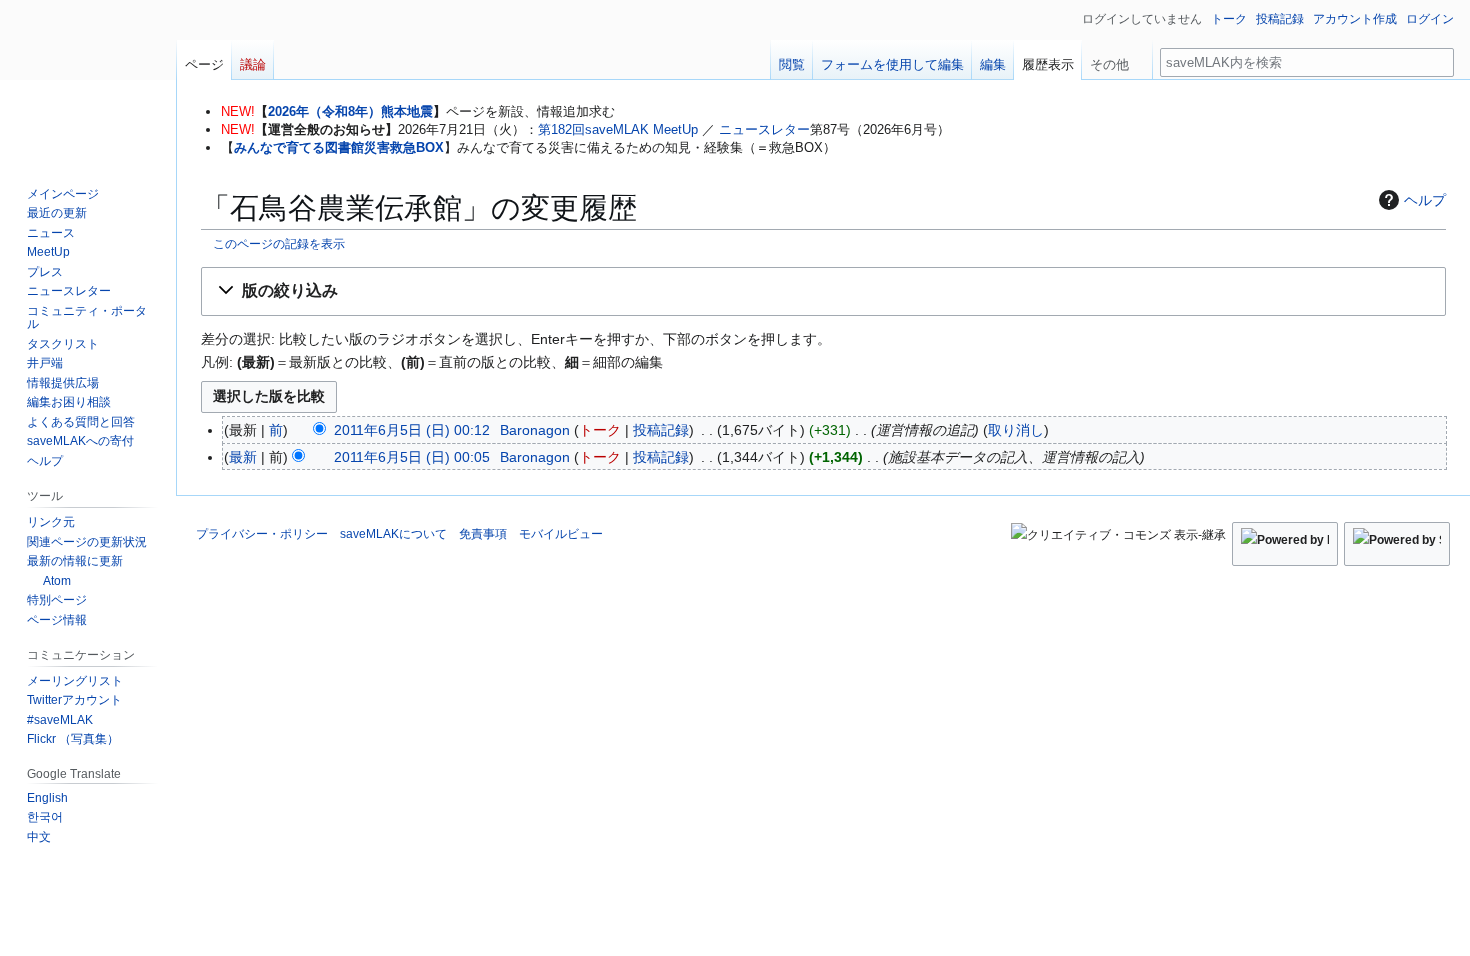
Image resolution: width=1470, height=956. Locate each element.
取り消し (1016, 430)
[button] (823, 291)
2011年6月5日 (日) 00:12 (412, 430)
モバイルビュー (561, 534)
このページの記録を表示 (279, 243)
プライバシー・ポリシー (262, 534)
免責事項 (483, 534)
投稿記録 (661, 430)
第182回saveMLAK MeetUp (618, 129)
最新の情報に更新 (75, 561)
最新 (243, 457)
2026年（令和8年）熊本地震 (350, 111)
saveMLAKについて (393, 534)
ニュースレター (764, 129)
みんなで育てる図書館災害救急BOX (339, 147)
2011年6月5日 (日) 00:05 (412, 457)
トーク (600, 430)
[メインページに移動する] (88, 80)
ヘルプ (1425, 200)
